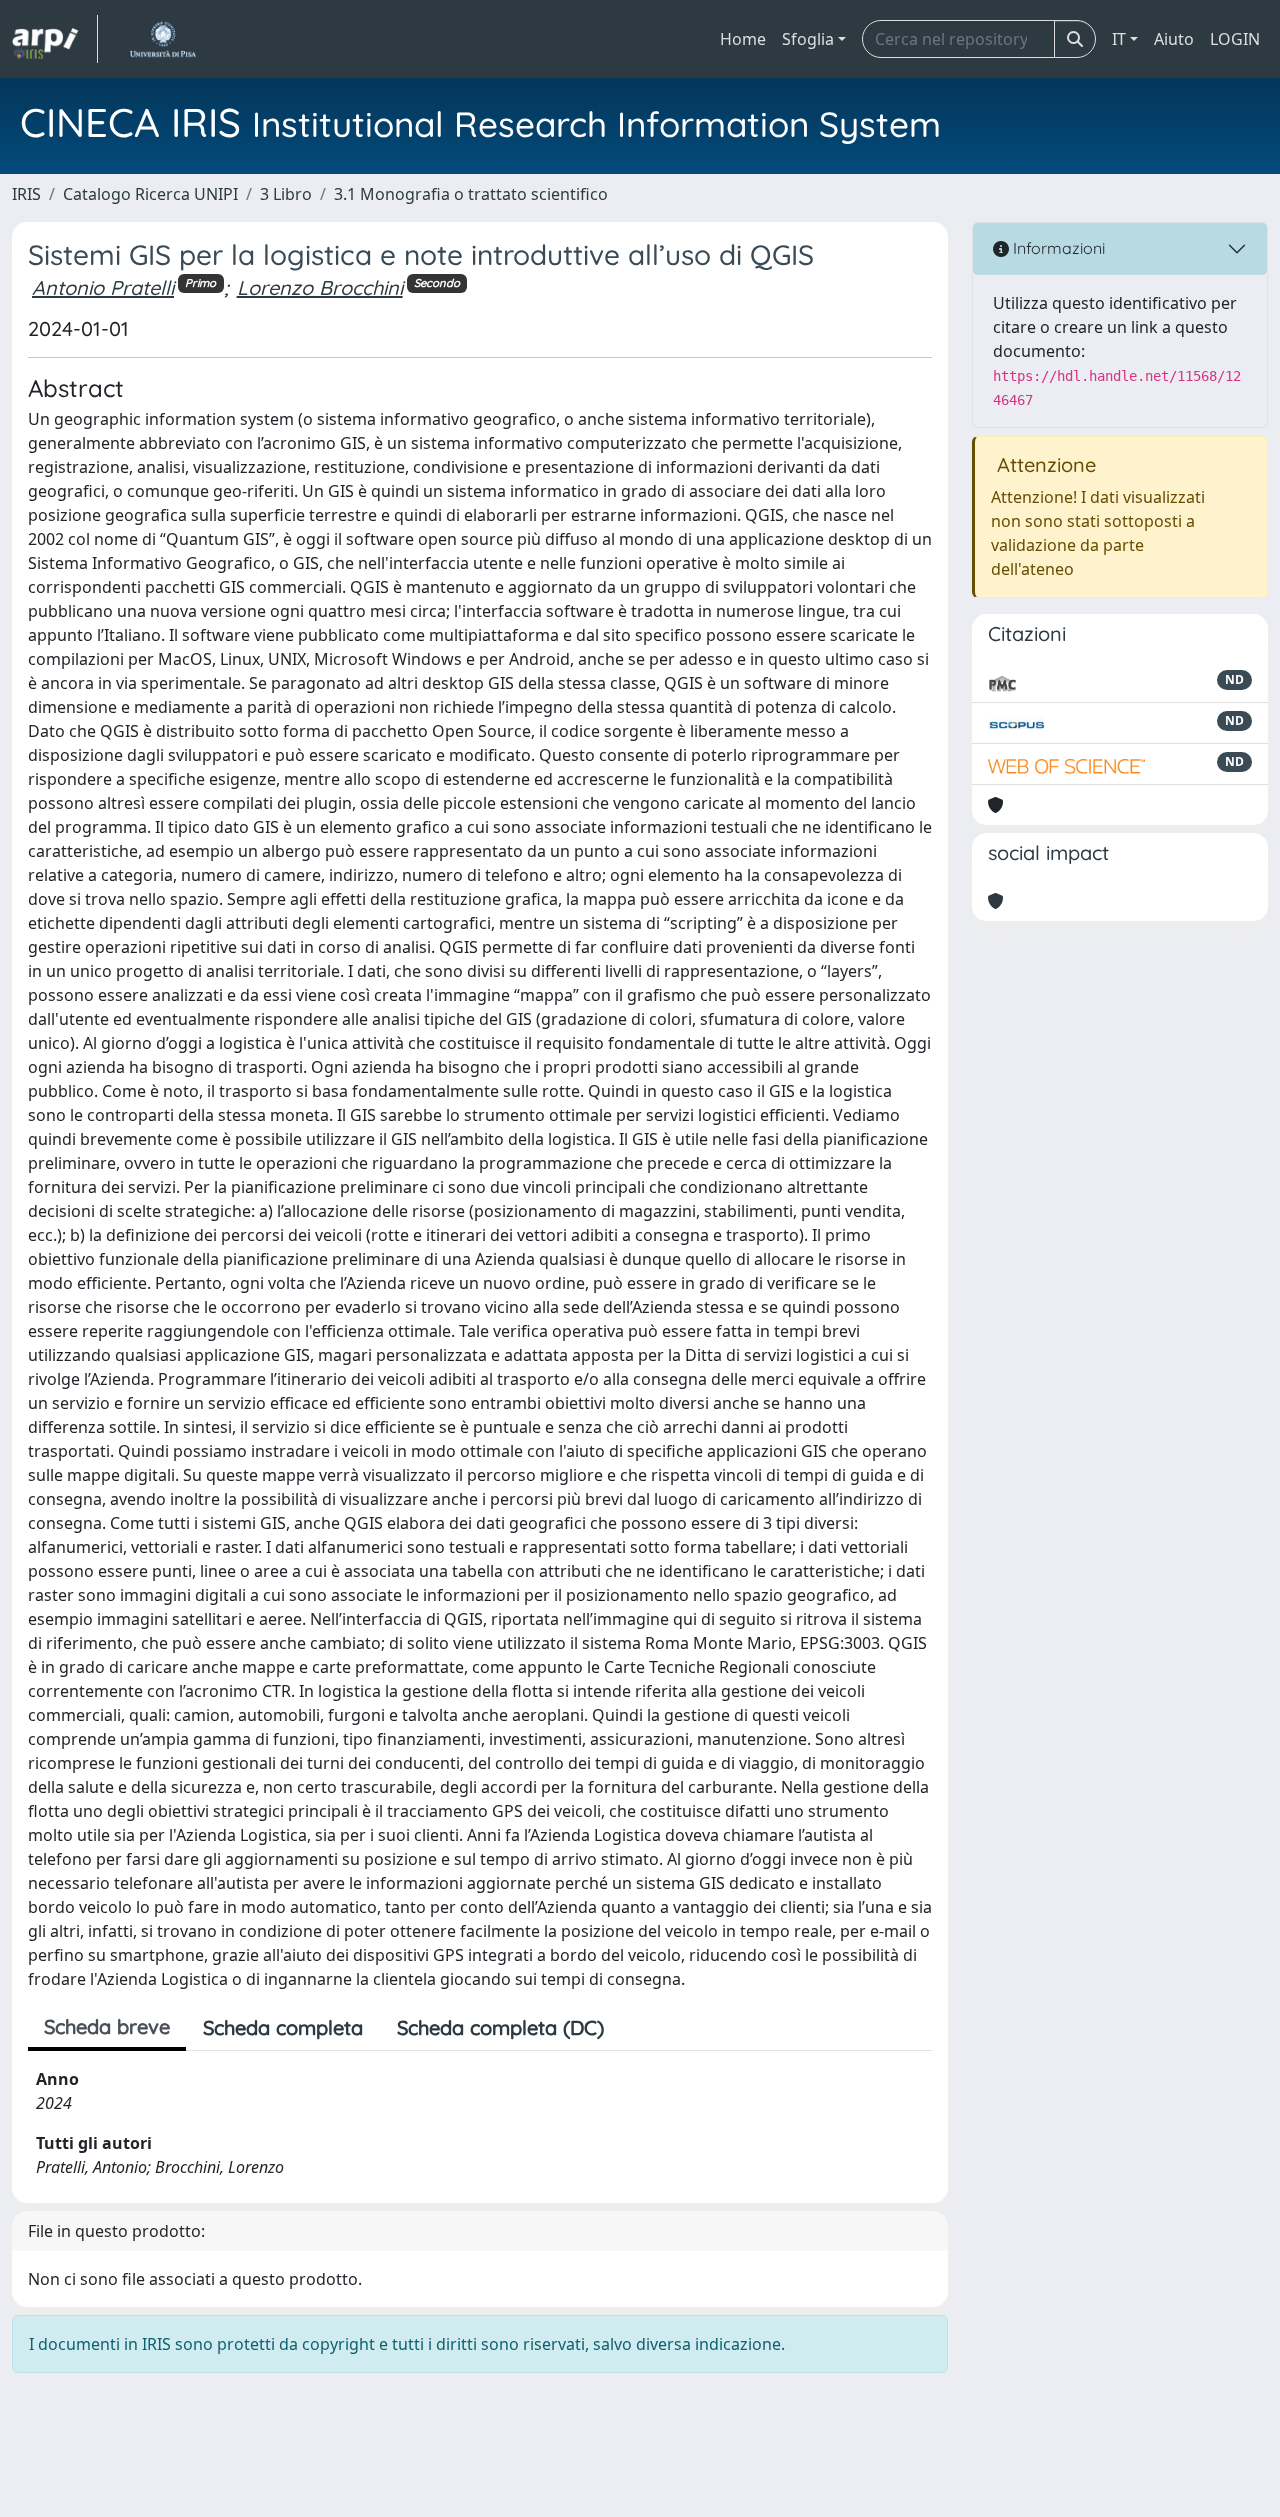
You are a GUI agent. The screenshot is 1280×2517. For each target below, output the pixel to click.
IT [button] (1119, 39)
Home (743, 39)
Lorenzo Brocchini (320, 287)
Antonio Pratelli (103, 287)
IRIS (26, 194)
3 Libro (286, 194)
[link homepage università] (162, 39)
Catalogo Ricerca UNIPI (150, 194)
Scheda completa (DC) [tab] (500, 2027)
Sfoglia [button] (808, 39)
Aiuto (1174, 39)
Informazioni (1057, 248)
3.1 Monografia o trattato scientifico (471, 194)
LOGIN (1235, 39)
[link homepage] (55, 39)
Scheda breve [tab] (107, 2026)
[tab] (638, 2028)
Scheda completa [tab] (283, 2027)
